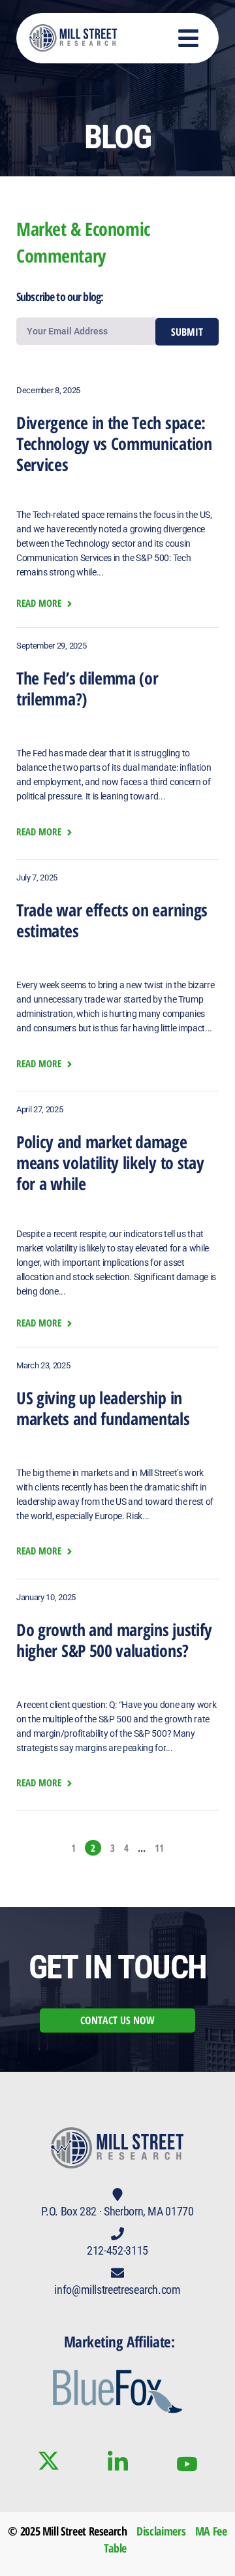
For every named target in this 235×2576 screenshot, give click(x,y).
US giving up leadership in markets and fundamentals (103, 1408)
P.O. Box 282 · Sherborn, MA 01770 (117, 2211)
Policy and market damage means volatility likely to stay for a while (110, 1163)
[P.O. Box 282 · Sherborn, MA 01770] (117, 2195)
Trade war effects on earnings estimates (112, 920)
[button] (189, 38)
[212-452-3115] (117, 2234)
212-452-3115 (117, 2250)
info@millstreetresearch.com (117, 2290)
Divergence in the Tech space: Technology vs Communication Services (114, 443)
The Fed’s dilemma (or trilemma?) (87, 688)
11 (159, 1848)
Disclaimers (161, 2531)
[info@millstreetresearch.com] (117, 2273)
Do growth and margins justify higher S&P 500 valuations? (114, 1640)
